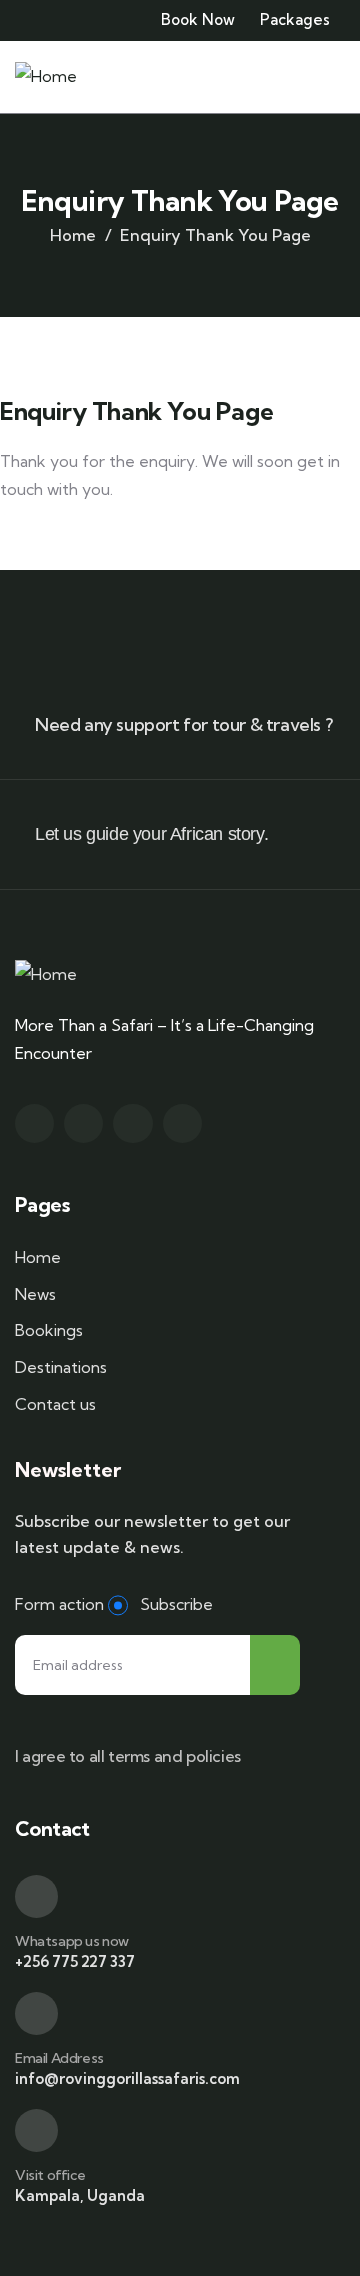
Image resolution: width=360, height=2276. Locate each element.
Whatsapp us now (72, 1941)
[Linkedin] (182, 1123)
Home (73, 235)
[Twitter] (34, 1123)
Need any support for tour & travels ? (183, 724)
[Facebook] (83, 1123)
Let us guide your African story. (151, 834)
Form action (59, 1604)
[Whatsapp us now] (36, 1896)
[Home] (46, 76)
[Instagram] (132, 1123)
